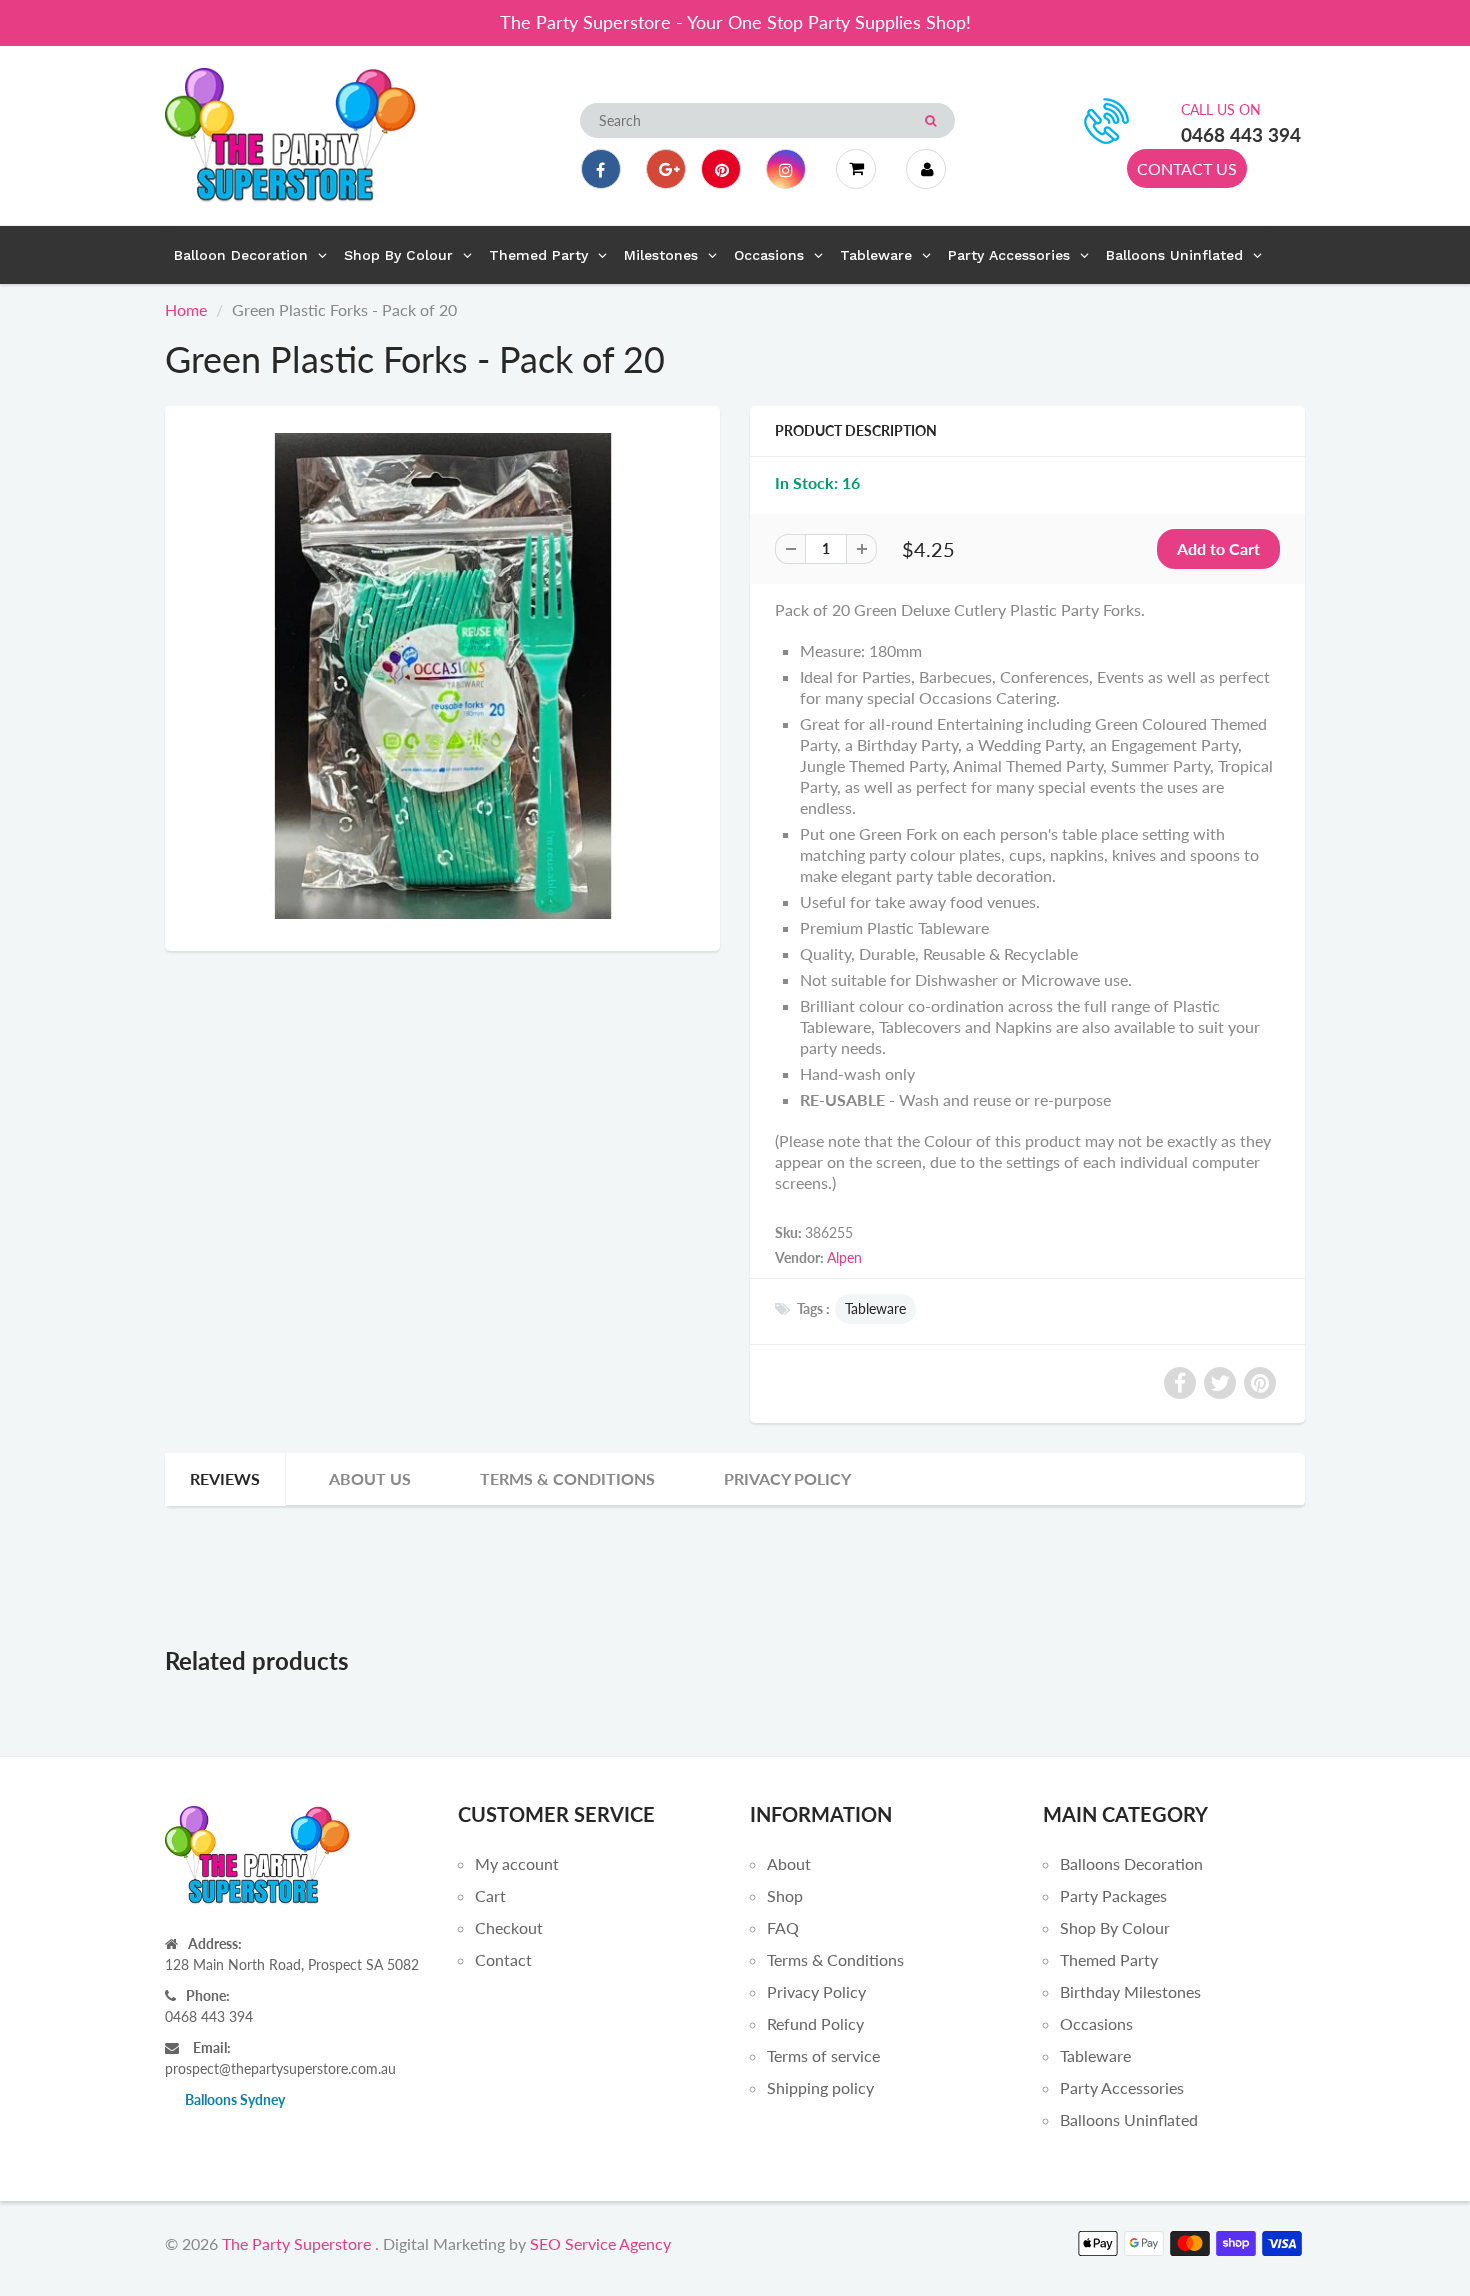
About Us (370, 1478)
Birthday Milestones (1130, 1991)
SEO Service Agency (600, 2243)
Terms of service (823, 2055)
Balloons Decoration (1131, 1863)
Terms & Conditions (567, 1478)
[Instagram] (786, 169)
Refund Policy (815, 2023)
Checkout (509, 1927)
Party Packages (1113, 1895)
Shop (785, 1895)
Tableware (875, 1308)
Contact (503, 1959)
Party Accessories (1122, 2087)
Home (186, 309)
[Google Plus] (666, 169)
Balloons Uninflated (1129, 2119)
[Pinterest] (721, 169)
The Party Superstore (296, 2243)
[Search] (930, 121)
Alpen (844, 1257)
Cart (490, 1895)
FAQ (783, 1927)
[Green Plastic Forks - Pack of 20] (442, 676)
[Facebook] (601, 169)
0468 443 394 (1241, 134)
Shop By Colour (1115, 1927)
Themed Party (1109, 1959)
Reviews (225, 1478)
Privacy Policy (787, 1478)
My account (517, 1863)
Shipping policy (820, 2087)
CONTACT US (1187, 168)
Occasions (1096, 2023)
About (789, 1863)
